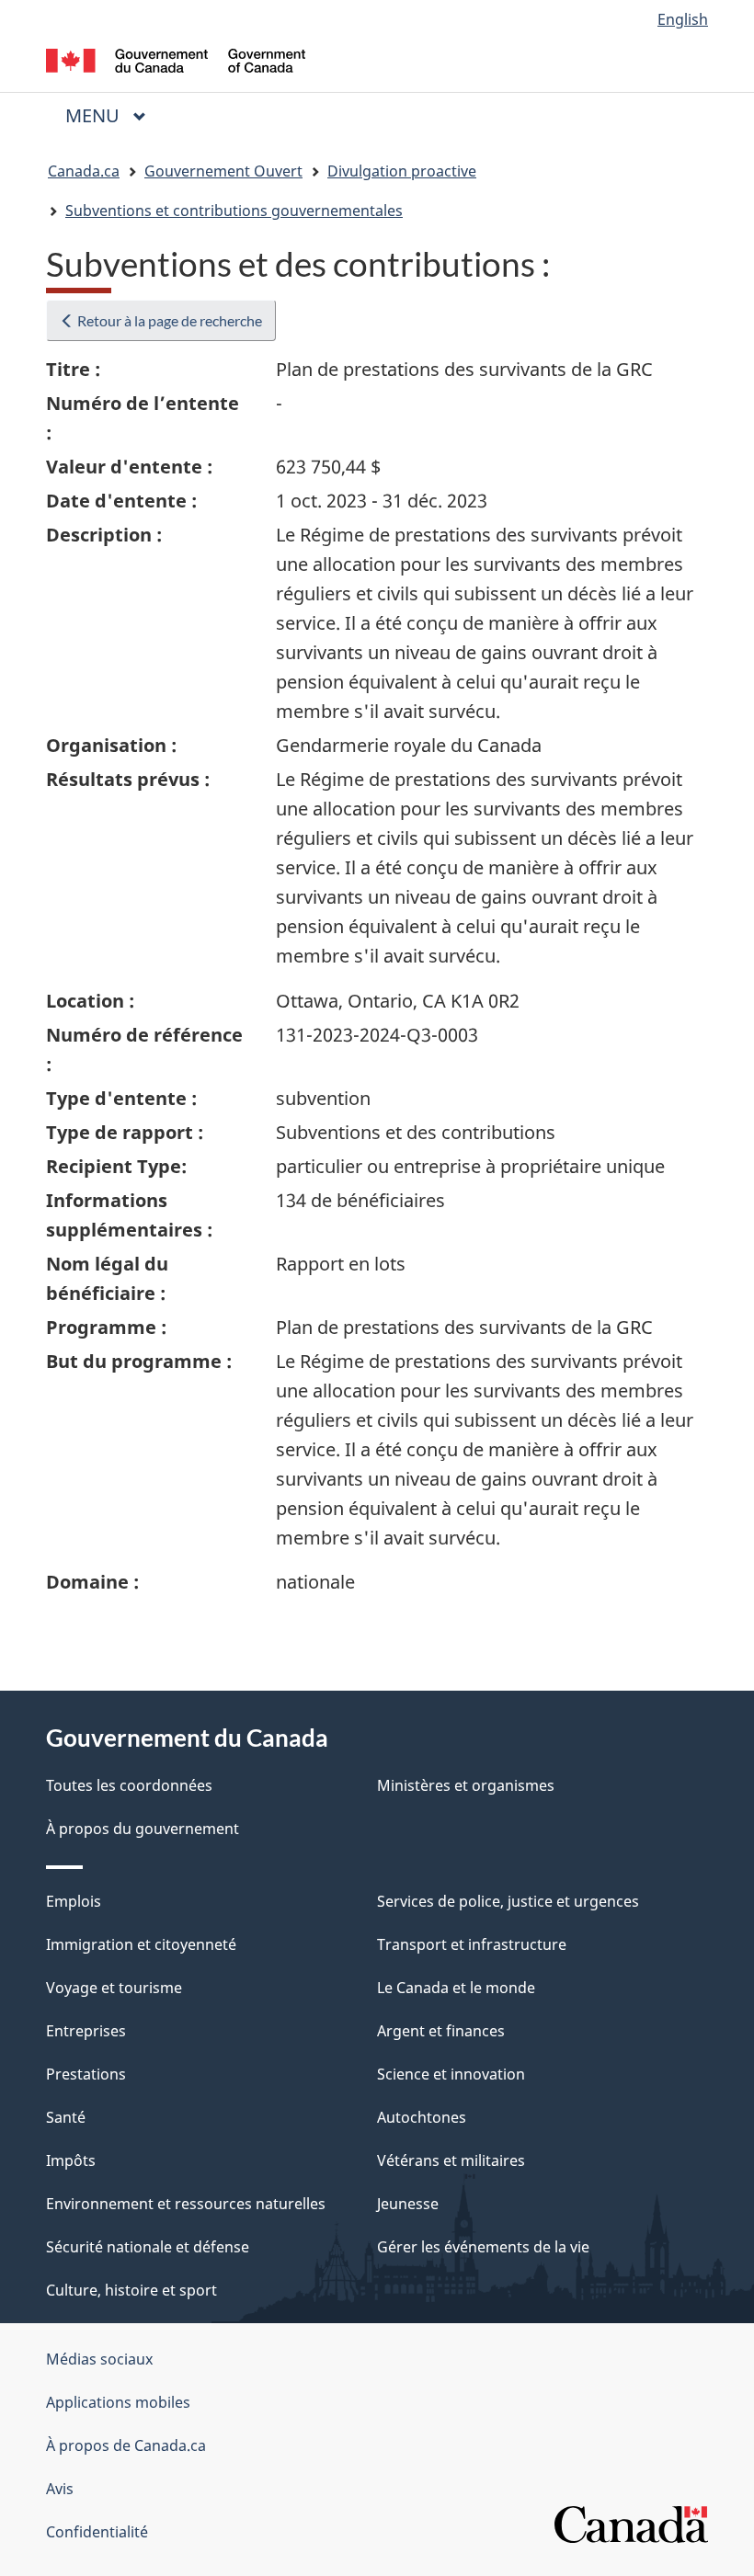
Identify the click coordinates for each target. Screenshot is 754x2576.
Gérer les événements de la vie (483, 2247)
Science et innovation (451, 2074)
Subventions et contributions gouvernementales (234, 211)
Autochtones (422, 2117)
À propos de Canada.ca (126, 2445)
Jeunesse (408, 2204)
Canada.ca (84, 171)
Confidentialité (97, 2532)
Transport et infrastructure (472, 1944)
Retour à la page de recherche (168, 320)
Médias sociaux (99, 2359)
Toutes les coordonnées (129, 1785)
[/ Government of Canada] (176, 59)
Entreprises (86, 2031)
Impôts (71, 2160)
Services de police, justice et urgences (508, 1901)
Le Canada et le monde (456, 1988)
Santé (66, 2117)
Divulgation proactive (402, 171)
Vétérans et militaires (451, 2160)
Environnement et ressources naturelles (186, 2204)
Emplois (74, 1901)
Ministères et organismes (466, 1785)
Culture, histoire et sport (131, 2290)
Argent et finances (441, 2031)
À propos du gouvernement (143, 1829)
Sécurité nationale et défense (148, 2247)
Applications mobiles (118, 2402)
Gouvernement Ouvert (223, 171)
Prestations (86, 2074)
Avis (60, 2489)
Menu (113, 115)
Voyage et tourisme (114, 1988)
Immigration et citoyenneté (141, 1944)
